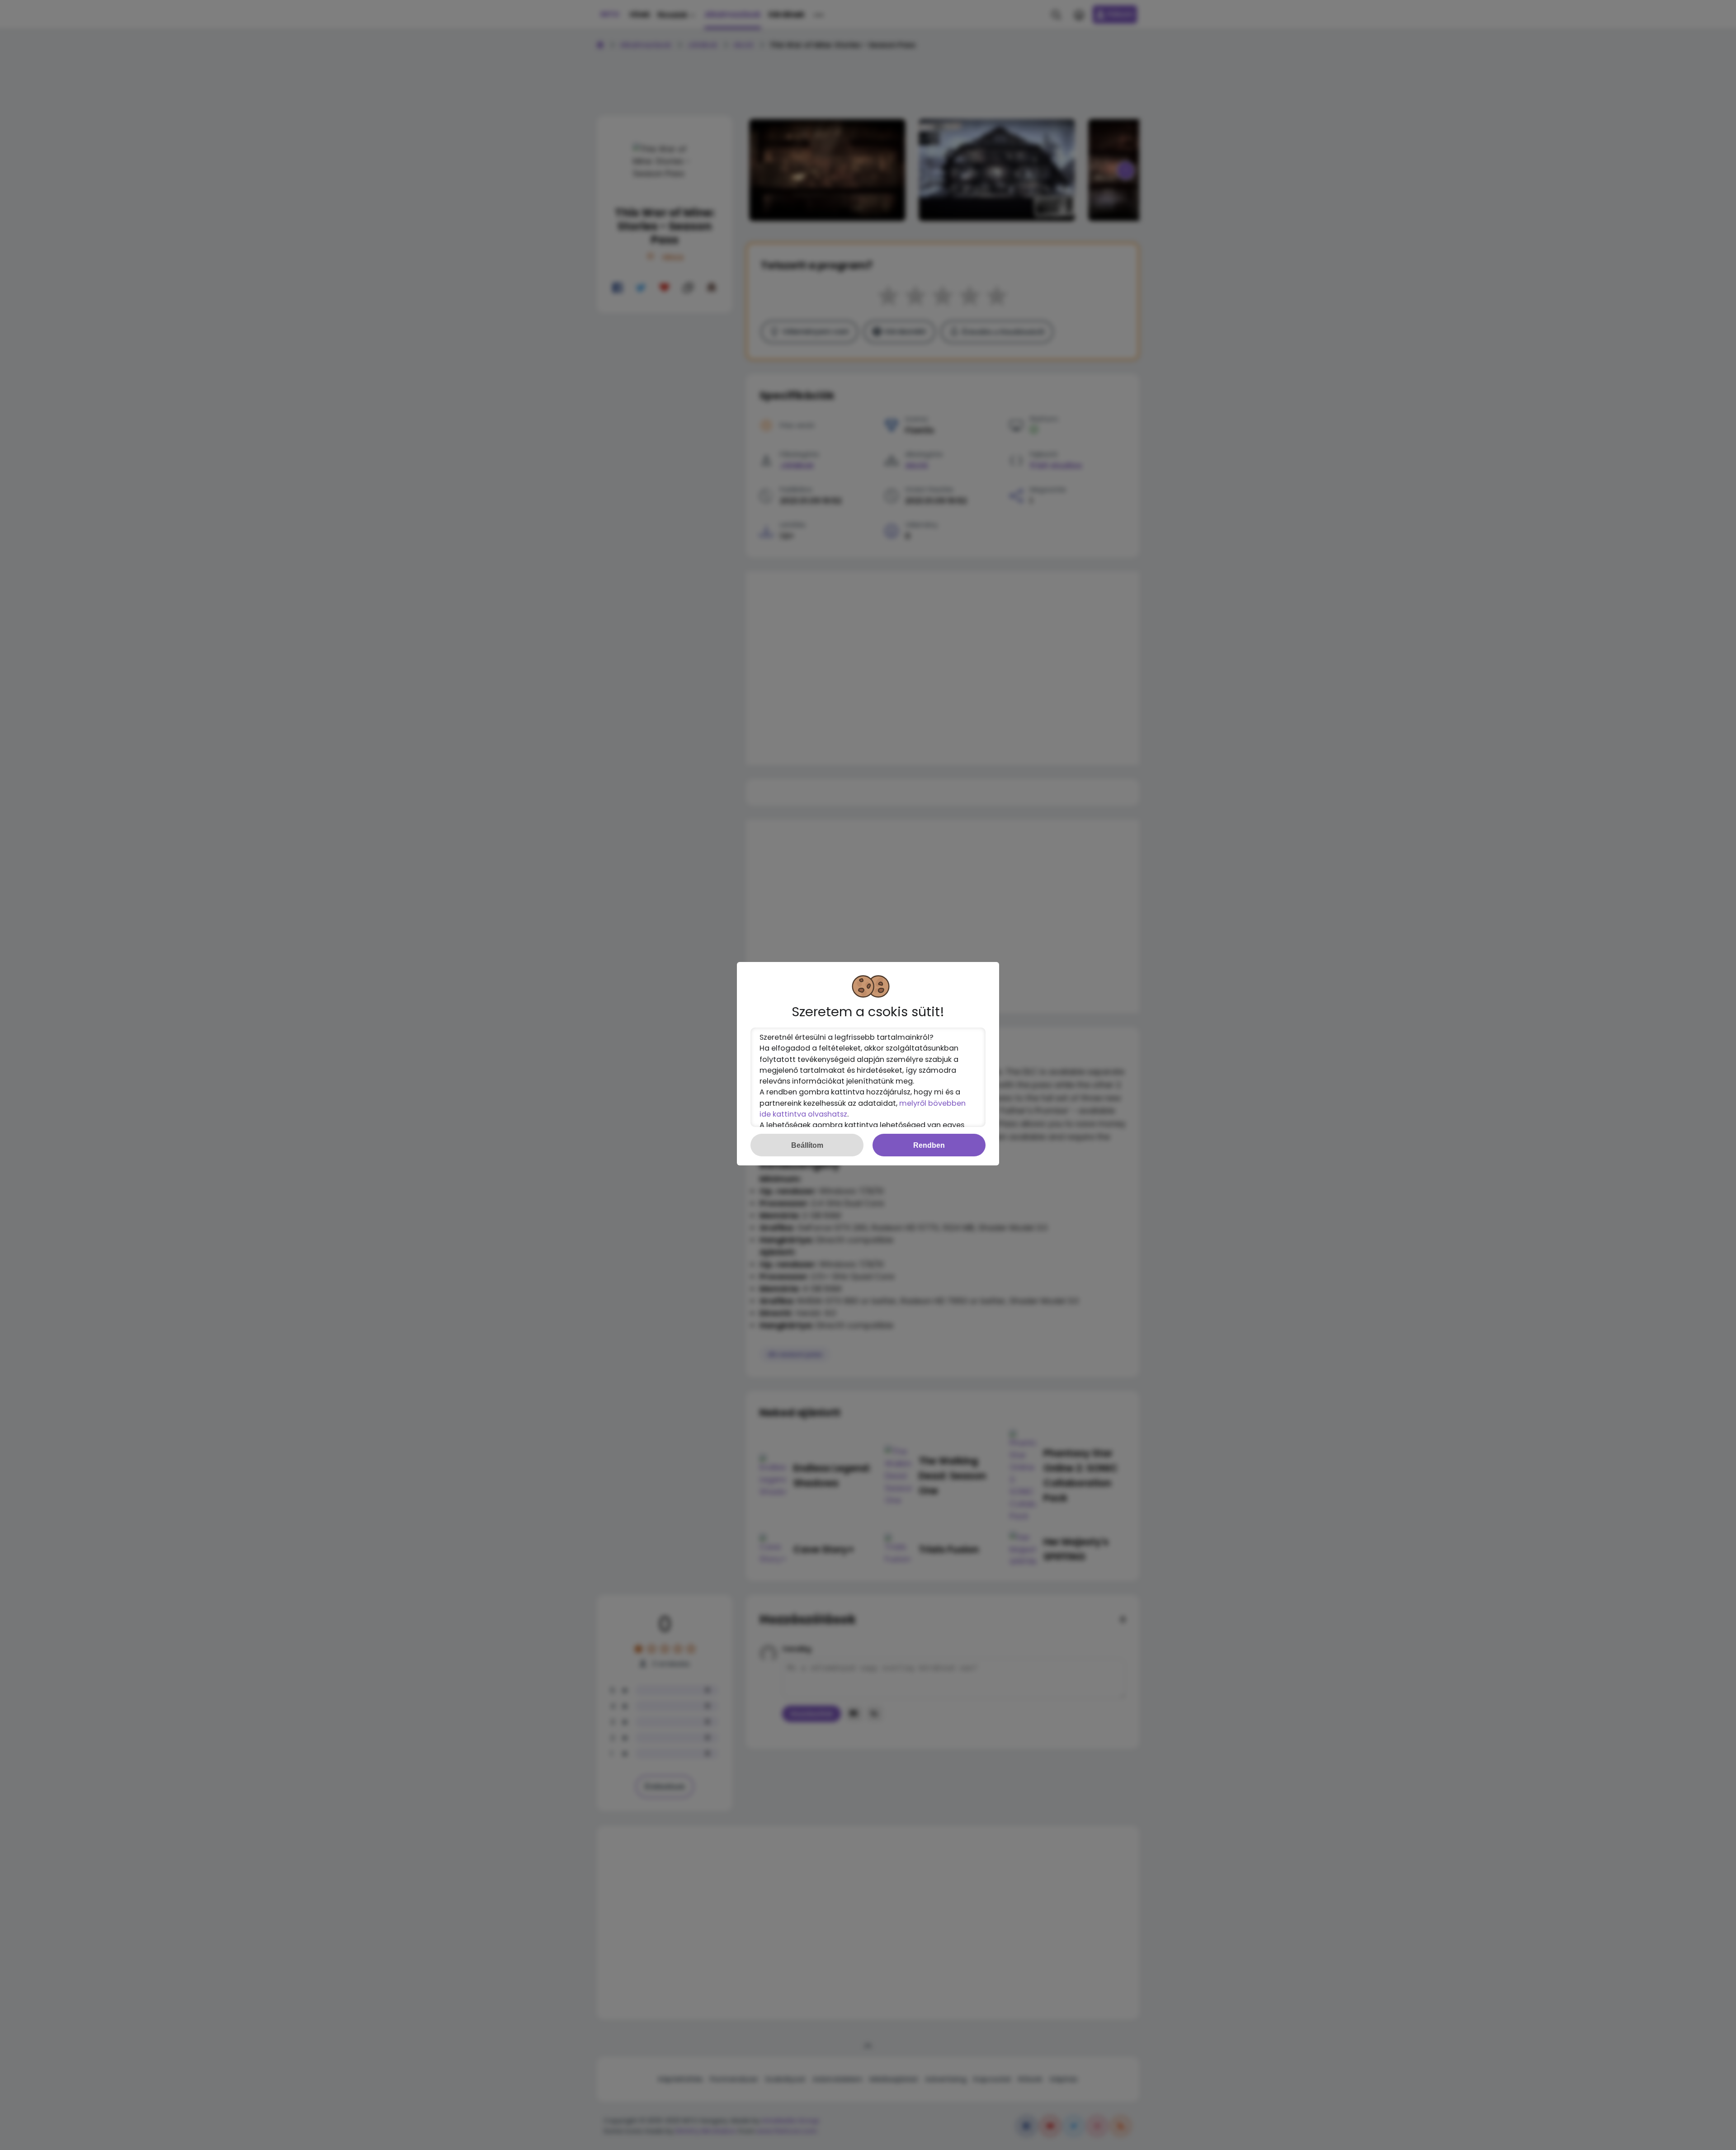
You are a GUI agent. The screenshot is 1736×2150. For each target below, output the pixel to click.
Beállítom (807, 1145)
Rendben (929, 1145)
